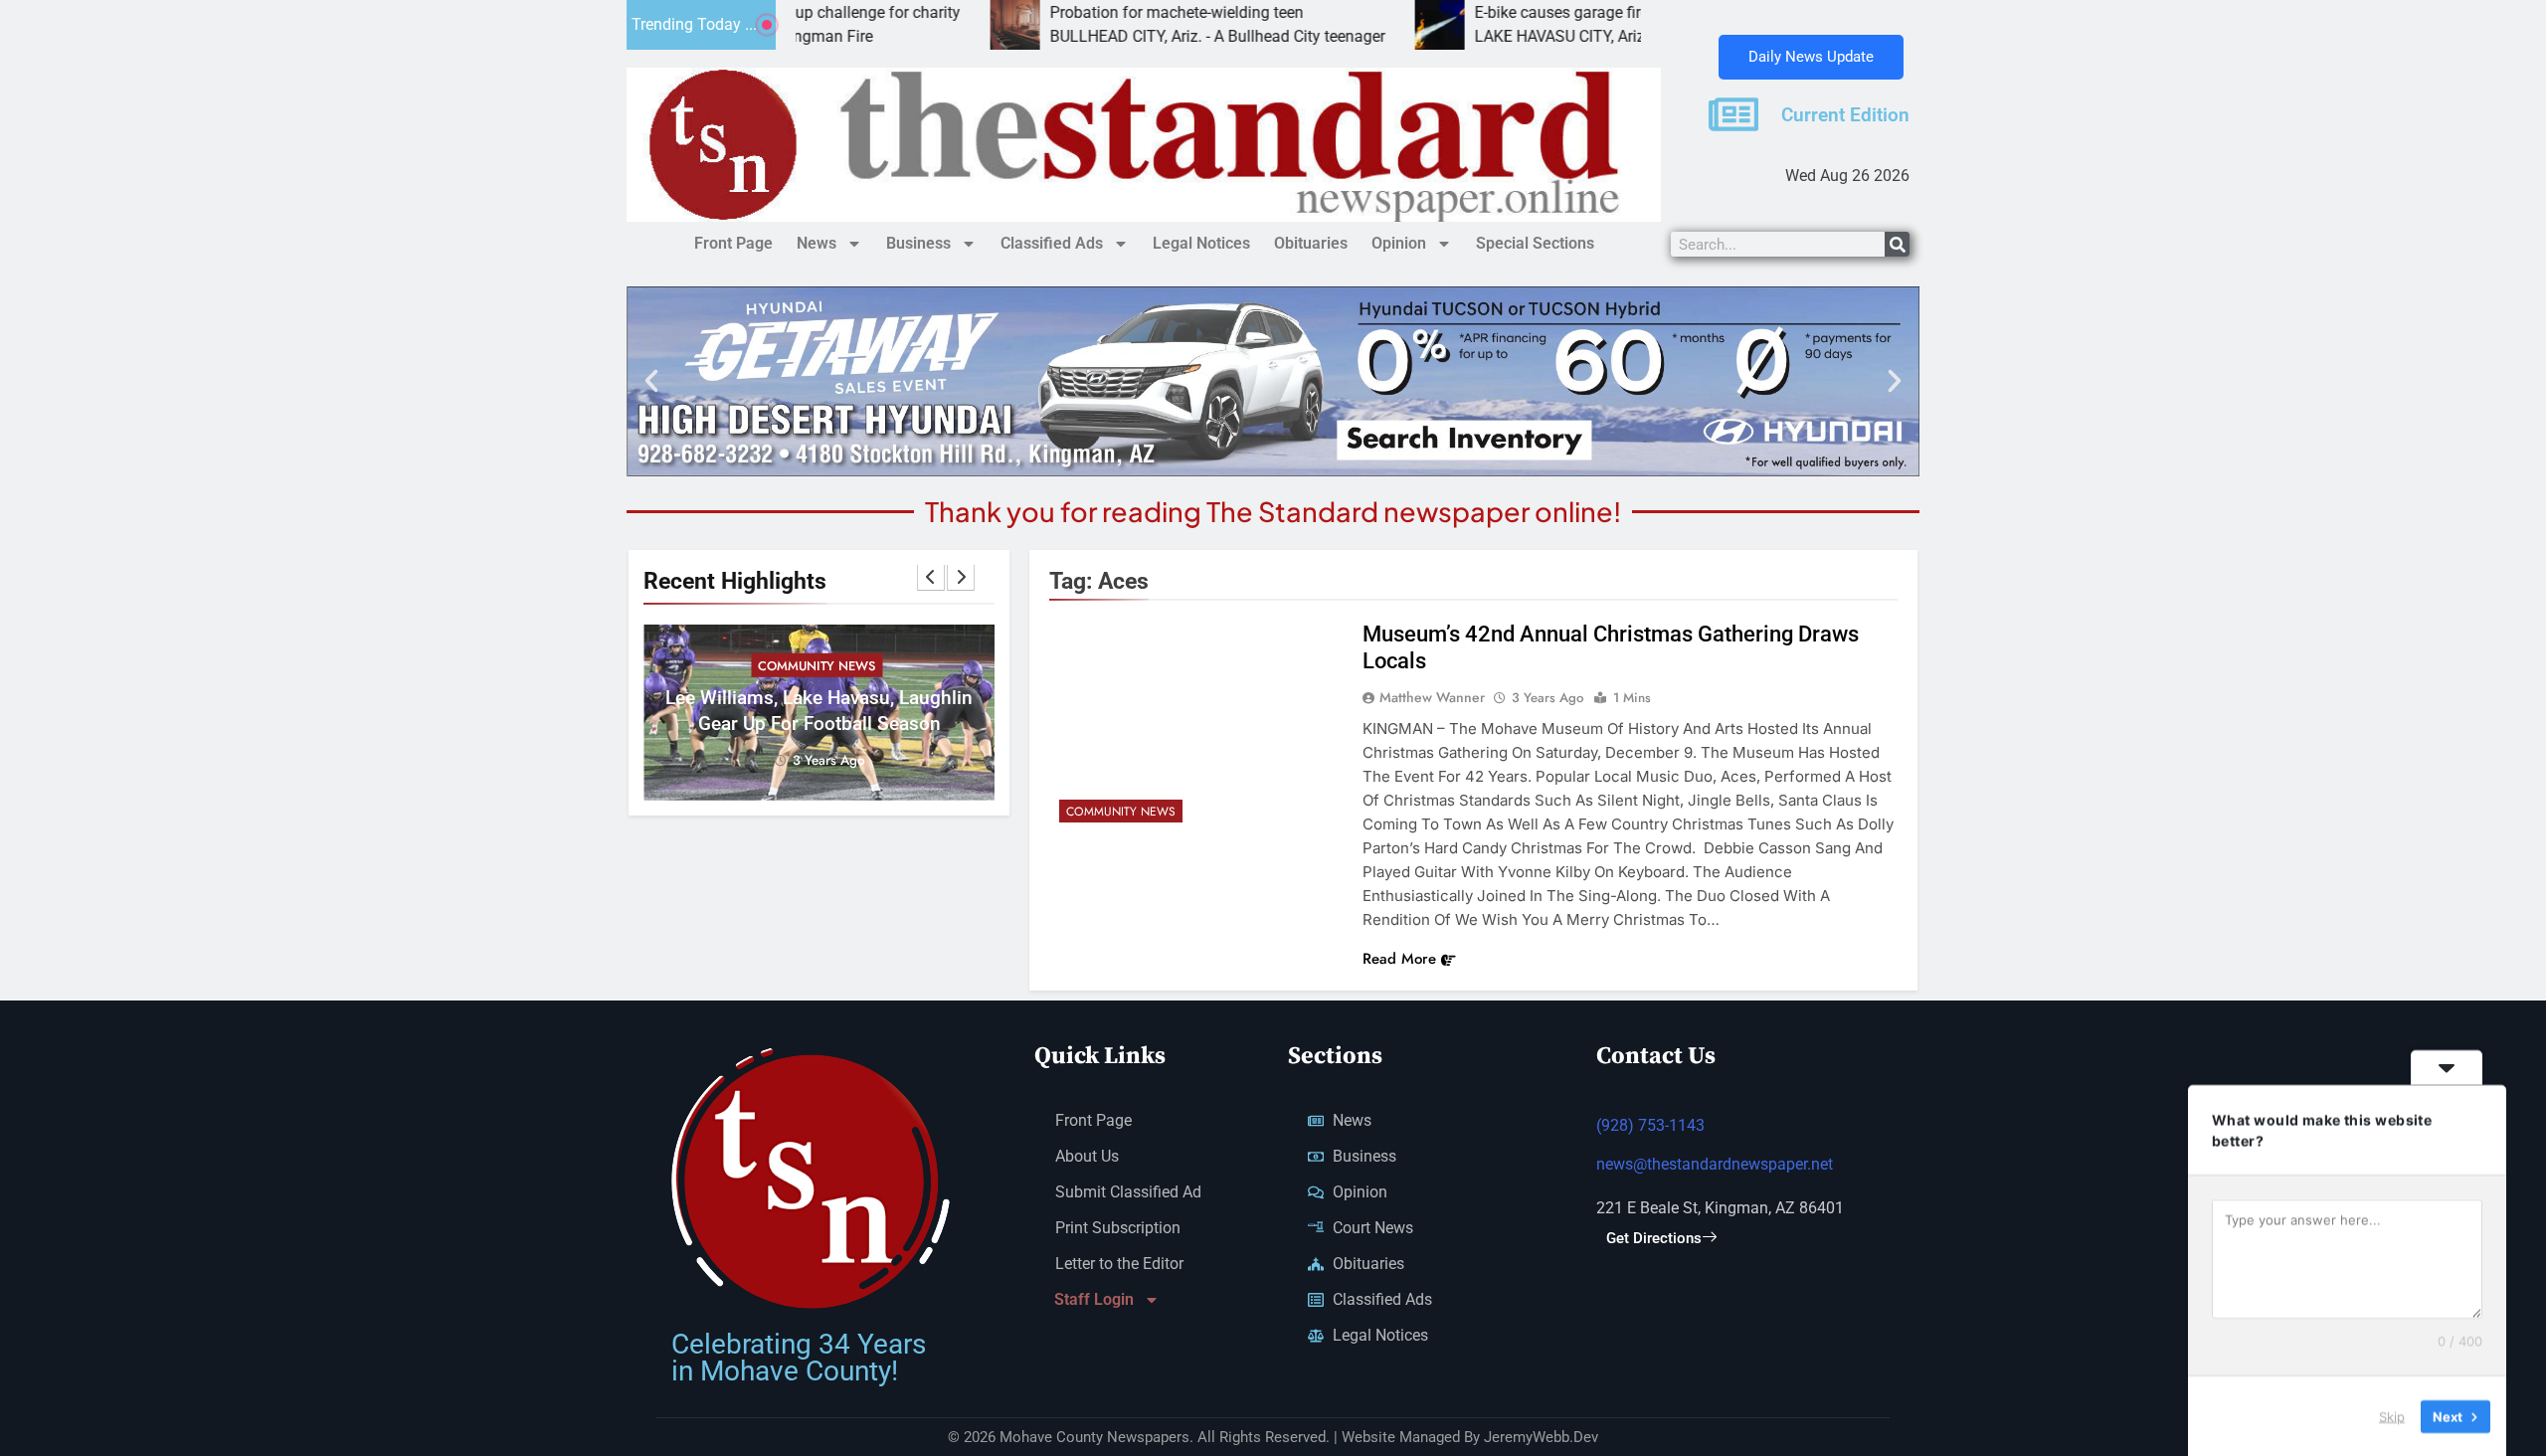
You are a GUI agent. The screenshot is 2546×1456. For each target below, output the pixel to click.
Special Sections (1535, 243)
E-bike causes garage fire (1478, 12)
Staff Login (1094, 1299)
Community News (817, 666)
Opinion (1399, 243)
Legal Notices (1201, 243)
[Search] (1897, 244)
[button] (651, 381)
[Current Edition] (1733, 114)
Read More (1399, 959)
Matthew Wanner (1432, 697)
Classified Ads (1052, 243)
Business (918, 243)
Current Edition (1845, 115)
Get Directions (1654, 1238)
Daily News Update (1811, 57)
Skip (2392, 1415)
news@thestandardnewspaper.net (1715, 1164)
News (817, 243)
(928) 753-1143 (1650, 1125)
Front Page (733, 243)
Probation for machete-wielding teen (1093, 12)
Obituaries (1311, 243)
